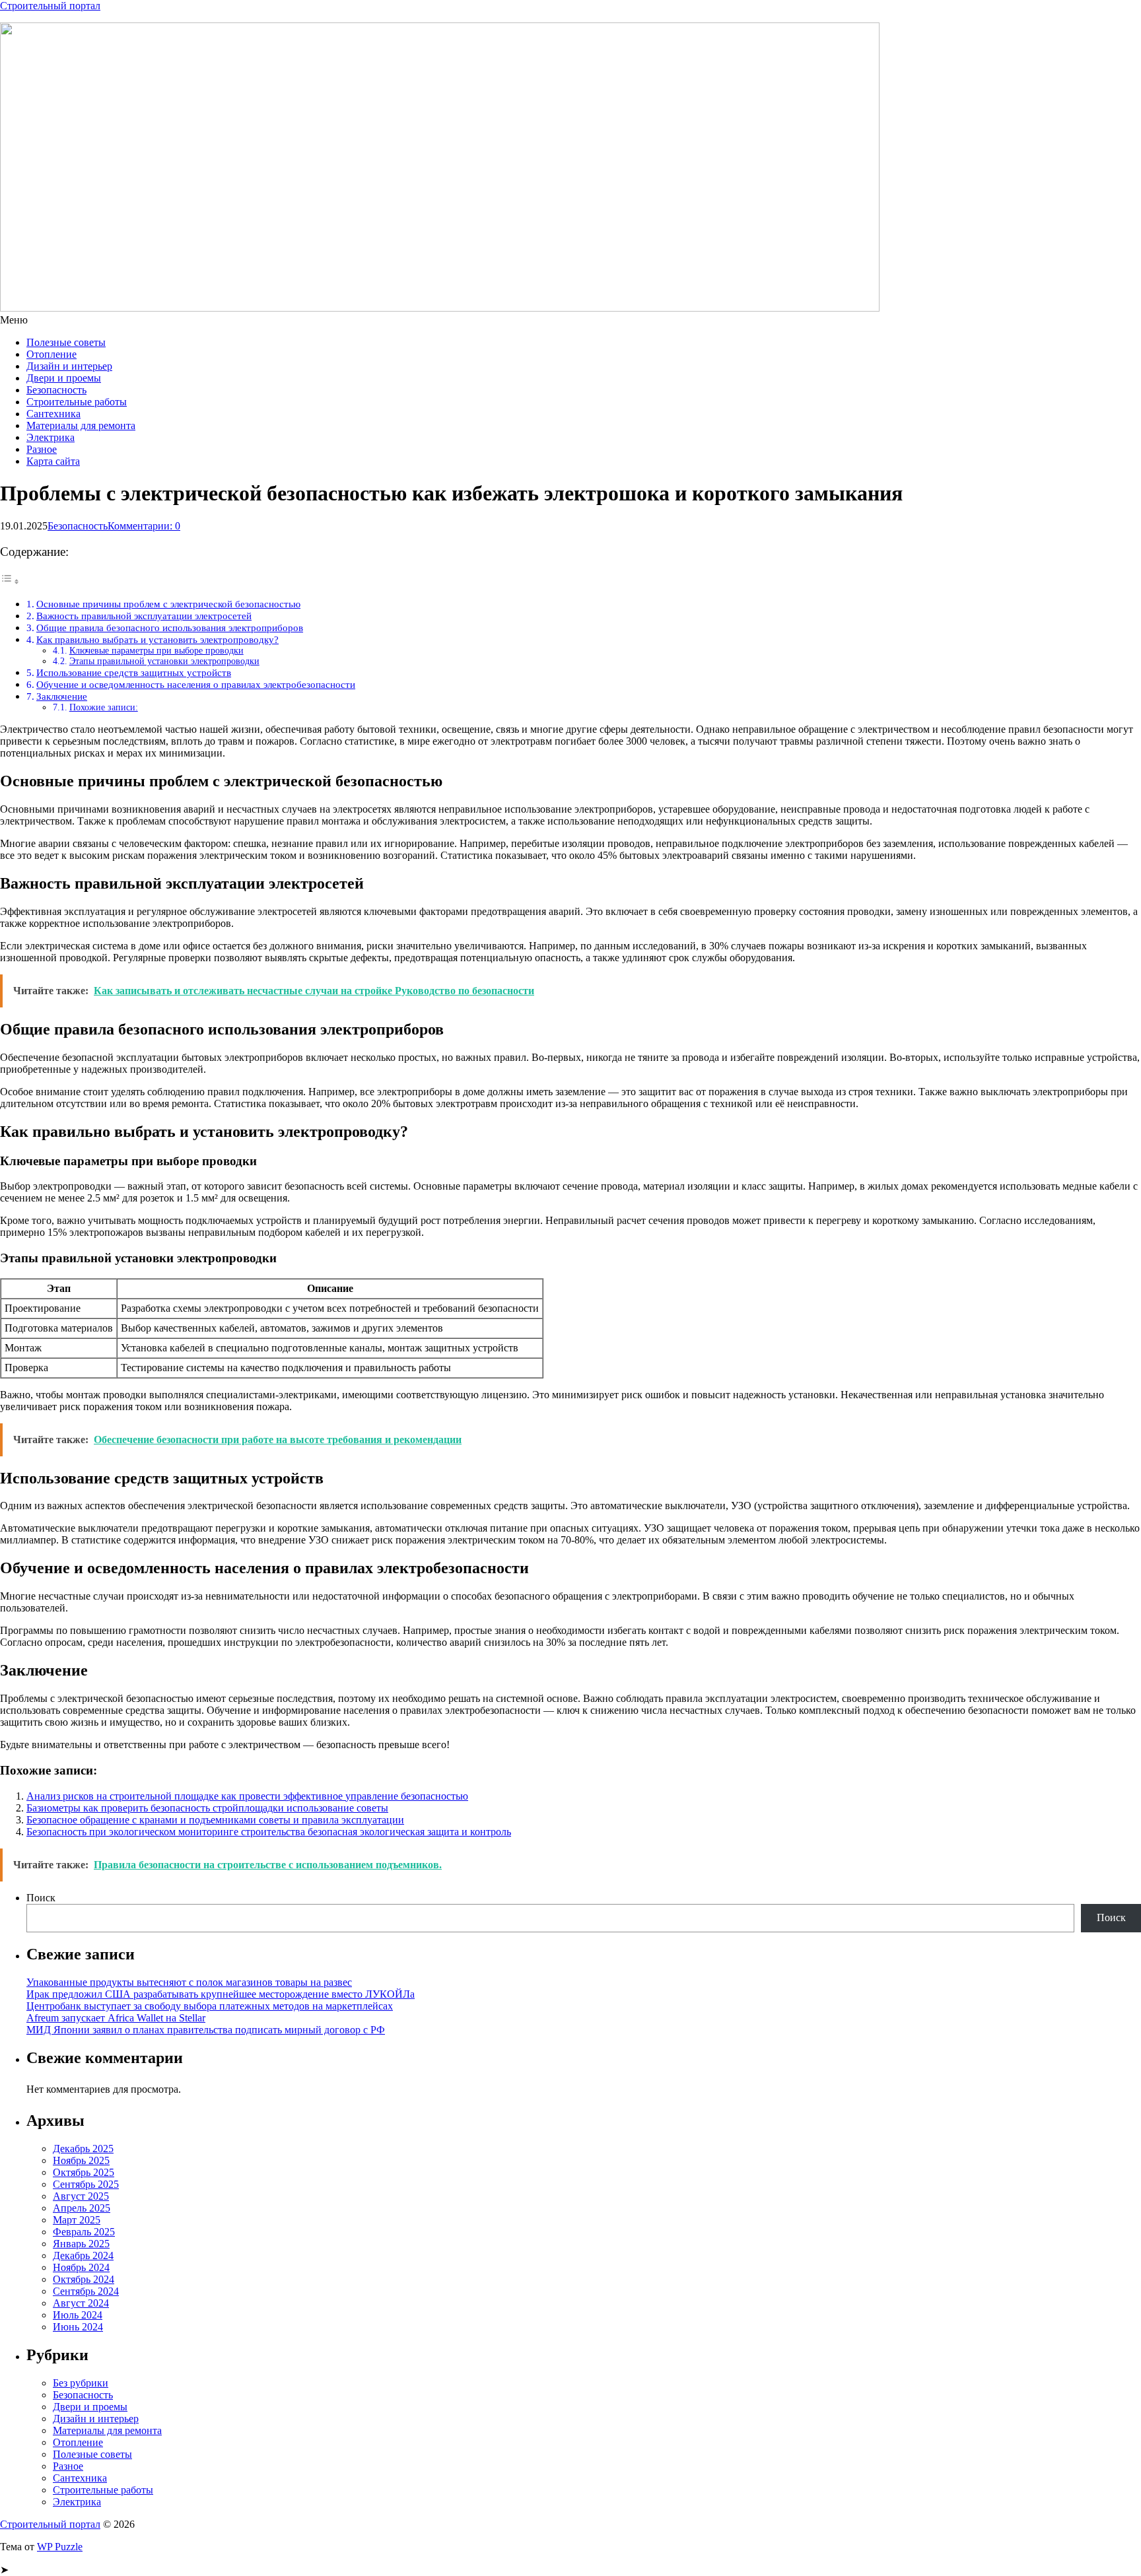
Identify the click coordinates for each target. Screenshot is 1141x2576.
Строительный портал (50, 6)
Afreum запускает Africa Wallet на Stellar (116, 2018)
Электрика (51, 437)
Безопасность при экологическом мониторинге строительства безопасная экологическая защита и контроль (269, 1832)
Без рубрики (81, 2383)
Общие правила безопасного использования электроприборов (170, 627)
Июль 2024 (78, 2315)
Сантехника (53, 414)
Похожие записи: (104, 707)
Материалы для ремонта (81, 425)
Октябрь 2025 (84, 2172)
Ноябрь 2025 (81, 2160)
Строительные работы (77, 402)
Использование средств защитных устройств (134, 672)
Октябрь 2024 (84, 2279)
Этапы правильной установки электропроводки (164, 661)
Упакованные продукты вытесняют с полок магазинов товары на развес (189, 1982)
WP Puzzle (60, 2547)
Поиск (41, 1898)
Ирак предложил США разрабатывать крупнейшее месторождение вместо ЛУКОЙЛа (221, 1994)
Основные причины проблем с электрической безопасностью (168, 604)
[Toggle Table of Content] (10, 581)
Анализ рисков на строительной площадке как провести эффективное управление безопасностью (247, 1796)
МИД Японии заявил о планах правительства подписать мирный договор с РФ (206, 2030)
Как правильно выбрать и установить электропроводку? (157, 639)
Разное (42, 449)
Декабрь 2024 (83, 2255)
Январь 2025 (81, 2244)
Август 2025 (81, 2196)
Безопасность (56, 390)
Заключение (62, 696)
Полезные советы (66, 342)
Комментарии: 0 (144, 526)
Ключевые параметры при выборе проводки (156, 651)
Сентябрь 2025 (86, 2184)
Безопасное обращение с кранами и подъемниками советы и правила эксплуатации (215, 1820)
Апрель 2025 (82, 2208)
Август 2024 (81, 2303)
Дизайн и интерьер (69, 366)
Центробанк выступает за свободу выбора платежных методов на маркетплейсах (210, 2006)
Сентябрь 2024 (86, 2291)
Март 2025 (77, 2220)
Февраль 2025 (84, 2232)
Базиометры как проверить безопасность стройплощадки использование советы (207, 1808)
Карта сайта (53, 461)
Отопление (52, 354)
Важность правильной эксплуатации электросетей (144, 616)
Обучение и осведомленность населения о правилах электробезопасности (196, 684)
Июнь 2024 (78, 2327)
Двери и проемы (64, 378)
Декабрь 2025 (83, 2149)
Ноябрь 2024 (81, 2267)
